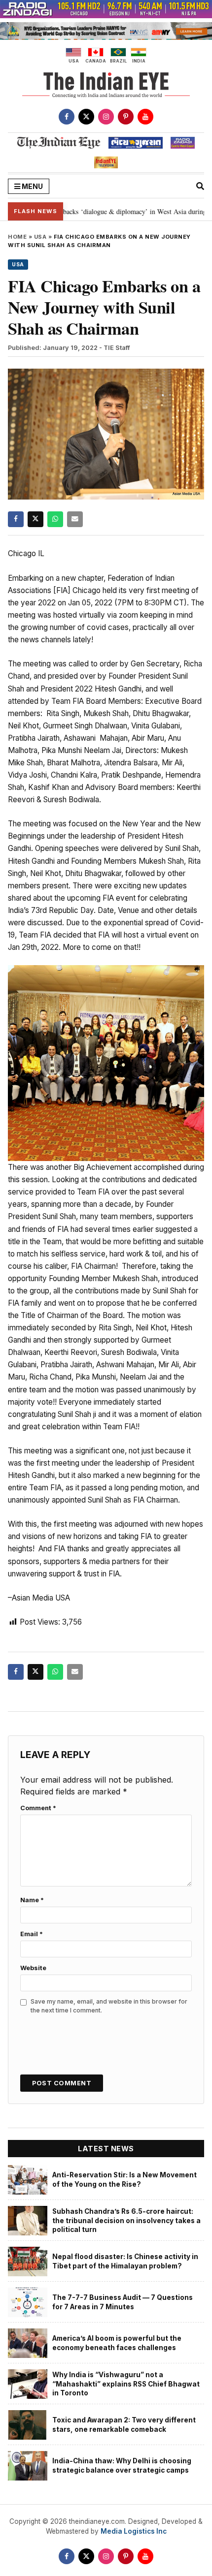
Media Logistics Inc (134, 2531)
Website (33, 1968)
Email (32, 1934)
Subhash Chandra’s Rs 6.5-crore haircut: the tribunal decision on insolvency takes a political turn (126, 2220)
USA (40, 237)
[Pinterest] (126, 117)
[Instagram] (106, 117)
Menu (32, 186)
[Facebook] (67, 117)
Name (32, 1900)
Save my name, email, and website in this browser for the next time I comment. (109, 2006)
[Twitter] (86, 117)
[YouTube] (145, 117)
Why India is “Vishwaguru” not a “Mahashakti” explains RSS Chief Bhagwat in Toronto (126, 2384)
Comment (38, 1808)
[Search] (200, 186)
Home (17, 237)
